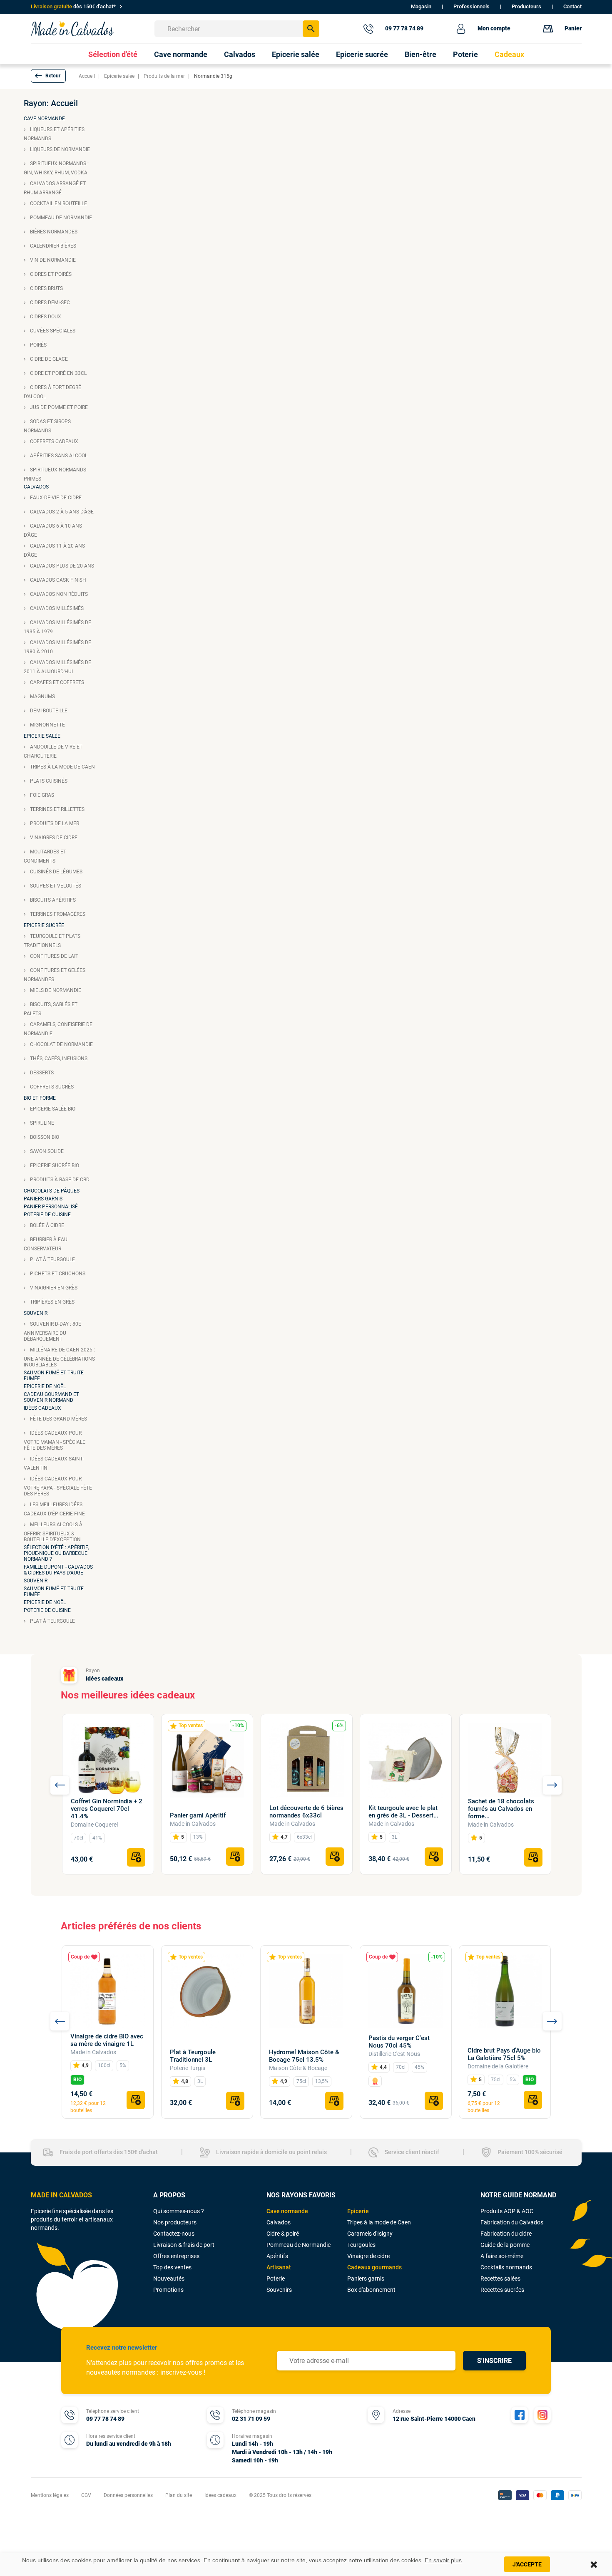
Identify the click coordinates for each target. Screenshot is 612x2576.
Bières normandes (53, 232)
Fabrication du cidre (506, 2234)
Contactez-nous (174, 2234)
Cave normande (287, 2211)
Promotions (168, 2290)
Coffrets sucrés (51, 1087)
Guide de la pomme (505, 2245)
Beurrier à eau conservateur (46, 1244)
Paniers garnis (43, 1199)
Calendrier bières (52, 246)
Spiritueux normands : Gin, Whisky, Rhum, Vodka (56, 168)
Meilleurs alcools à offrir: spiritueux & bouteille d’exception (53, 1532)
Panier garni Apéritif (198, 1815)
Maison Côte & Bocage (298, 2068)
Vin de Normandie (52, 260)
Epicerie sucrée (44, 925)
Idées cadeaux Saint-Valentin (54, 1463)
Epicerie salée (42, 736)
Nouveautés (169, 2278)
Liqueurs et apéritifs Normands (54, 134)
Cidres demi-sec (49, 302)
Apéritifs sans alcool (58, 456)
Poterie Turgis (188, 2068)
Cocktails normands (506, 2267)
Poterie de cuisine (47, 1215)
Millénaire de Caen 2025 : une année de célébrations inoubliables (59, 1357)
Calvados (36, 487)
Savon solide (46, 1151)
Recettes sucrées (502, 2290)
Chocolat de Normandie (61, 1044)
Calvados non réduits (58, 594)
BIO (77, 2080)
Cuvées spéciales (52, 331)
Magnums (42, 697)
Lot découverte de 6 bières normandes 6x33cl (306, 1812)
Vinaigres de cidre (53, 838)
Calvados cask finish (57, 580)
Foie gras (41, 795)
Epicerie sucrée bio (54, 1165)
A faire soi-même (502, 2256)
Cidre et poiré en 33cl (58, 373)
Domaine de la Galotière (498, 2066)
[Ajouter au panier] (136, 1857)
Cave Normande (44, 119)
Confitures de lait (53, 956)
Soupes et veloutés (55, 886)
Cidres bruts (46, 288)
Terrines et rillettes (57, 809)
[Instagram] (542, 2415)
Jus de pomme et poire (58, 407)
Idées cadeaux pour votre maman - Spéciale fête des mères (55, 1440)
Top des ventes (172, 2267)
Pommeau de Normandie (60, 218)
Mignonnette (47, 725)
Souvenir (36, 1313)
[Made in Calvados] (72, 29)
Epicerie (358, 2211)
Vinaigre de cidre (368, 2256)
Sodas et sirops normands (47, 426)
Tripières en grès (52, 1302)
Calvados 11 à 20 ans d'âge (54, 550)
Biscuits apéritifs (52, 900)
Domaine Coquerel (94, 1825)
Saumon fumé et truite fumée (54, 1376)
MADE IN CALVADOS (61, 2195)
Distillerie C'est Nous (394, 2054)
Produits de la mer (54, 823)
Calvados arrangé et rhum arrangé (55, 188)
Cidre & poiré (283, 2234)
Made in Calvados (193, 1824)
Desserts (41, 1073)
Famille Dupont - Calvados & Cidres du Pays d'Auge (58, 1570)
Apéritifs (277, 2256)
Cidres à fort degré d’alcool (52, 392)
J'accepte (527, 2564)
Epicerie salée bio (52, 1109)
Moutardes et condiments (45, 856)
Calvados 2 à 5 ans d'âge (61, 512)
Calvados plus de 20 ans (61, 566)
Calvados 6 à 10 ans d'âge (53, 531)
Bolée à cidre (46, 1225)
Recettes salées (500, 2278)
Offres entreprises (176, 2256)
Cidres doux (45, 317)
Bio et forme (40, 1098)
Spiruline (41, 1123)
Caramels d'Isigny (370, 2234)
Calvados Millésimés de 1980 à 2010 (57, 647)
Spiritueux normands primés (55, 474)
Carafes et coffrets (56, 682)
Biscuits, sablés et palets (51, 1009)
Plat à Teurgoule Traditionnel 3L (193, 2056)
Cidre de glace (48, 359)
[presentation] (60, 1785)
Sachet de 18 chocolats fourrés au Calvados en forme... (501, 1809)
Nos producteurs (175, 2222)
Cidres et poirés (50, 274)
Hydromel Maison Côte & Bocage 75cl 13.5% (304, 2056)
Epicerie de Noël (45, 1386)
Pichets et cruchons (57, 1274)
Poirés (38, 345)
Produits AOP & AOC (507, 2211)
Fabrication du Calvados (512, 2222)
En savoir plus (443, 2560)
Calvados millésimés (56, 608)
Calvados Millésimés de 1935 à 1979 (57, 627)
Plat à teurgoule (52, 1259)
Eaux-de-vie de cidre (55, 498)
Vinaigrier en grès (53, 1288)
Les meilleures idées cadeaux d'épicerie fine (54, 1509)
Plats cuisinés (48, 781)
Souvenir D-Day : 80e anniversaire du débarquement (52, 1331)
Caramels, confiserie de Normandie (58, 1029)
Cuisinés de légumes (56, 872)
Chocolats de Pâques (52, 1191)
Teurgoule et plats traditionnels (52, 941)
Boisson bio (44, 1137)
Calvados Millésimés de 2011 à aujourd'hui (57, 667)
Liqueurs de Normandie (59, 149)
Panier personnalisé (51, 1207)
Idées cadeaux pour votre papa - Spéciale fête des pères (58, 1486)
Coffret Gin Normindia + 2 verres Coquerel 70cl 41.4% (107, 1809)
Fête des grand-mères (58, 1419)
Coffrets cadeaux (53, 441)
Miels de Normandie (55, 990)
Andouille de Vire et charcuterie (53, 751)
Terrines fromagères (57, 914)
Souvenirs (279, 2290)
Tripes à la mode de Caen (62, 767)
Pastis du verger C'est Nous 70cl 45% (399, 2042)
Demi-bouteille (48, 711)
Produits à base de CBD (59, 1180)
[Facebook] (520, 2415)
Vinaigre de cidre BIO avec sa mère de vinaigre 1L (107, 2040)
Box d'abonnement (371, 2290)
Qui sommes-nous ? (179, 2211)
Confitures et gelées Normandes (55, 975)
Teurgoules (361, 2245)
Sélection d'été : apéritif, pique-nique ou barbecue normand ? (56, 1553)
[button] (48, 76)
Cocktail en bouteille (58, 203)
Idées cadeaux (42, 1408)
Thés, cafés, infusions (58, 1059)
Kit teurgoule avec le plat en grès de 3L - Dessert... (403, 1812)
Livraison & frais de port (184, 2245)
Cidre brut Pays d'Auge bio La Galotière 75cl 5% (504, 2054)
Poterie (276, 2278)
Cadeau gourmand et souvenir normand (51, 1397)
